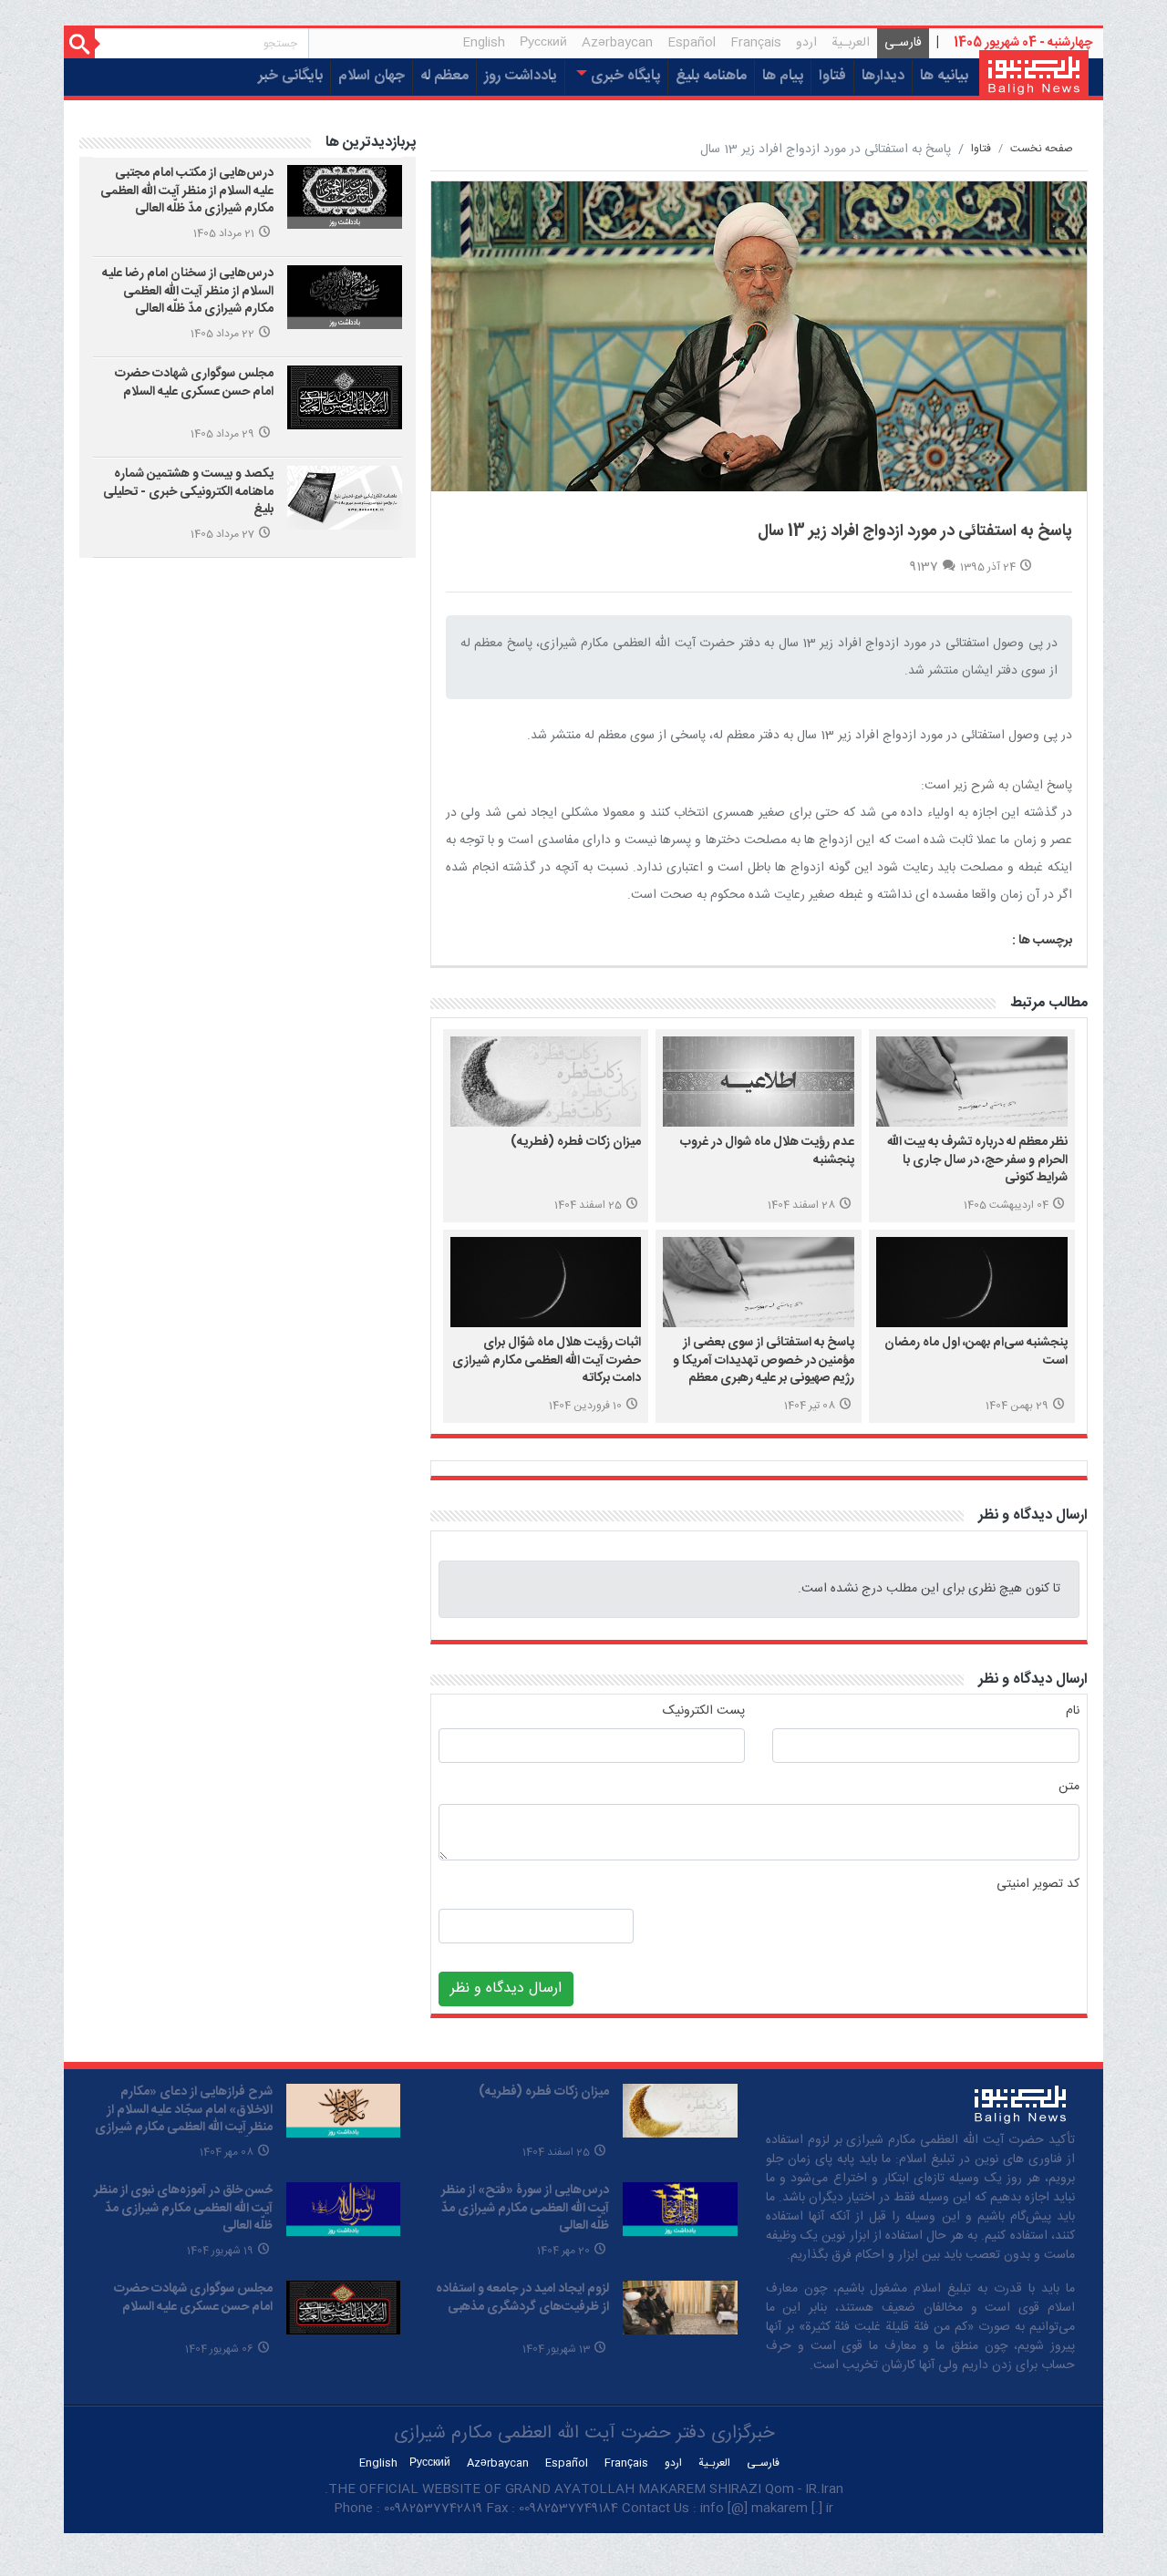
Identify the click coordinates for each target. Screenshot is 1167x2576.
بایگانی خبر (290, 76)
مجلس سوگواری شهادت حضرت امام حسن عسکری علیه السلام (194, 383)
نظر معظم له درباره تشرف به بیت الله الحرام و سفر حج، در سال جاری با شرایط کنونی (977, 1160)
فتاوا (832, 76)
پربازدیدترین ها (371, 143)
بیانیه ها (944, 76)
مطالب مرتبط (1049, 1003)
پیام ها (783, 76)
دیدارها (883, 76)
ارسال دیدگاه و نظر (1033, 1515)
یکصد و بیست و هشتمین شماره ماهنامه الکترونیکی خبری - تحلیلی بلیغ (188, 492)
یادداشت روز (521, 76)
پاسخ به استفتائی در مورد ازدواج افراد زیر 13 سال (915, 531)
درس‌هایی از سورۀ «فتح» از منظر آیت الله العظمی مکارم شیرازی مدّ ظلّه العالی (525, 2208)
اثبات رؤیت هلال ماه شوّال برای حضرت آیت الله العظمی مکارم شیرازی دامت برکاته (547, 1360)
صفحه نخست (1042, 149)
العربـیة (851, 43)
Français (756, 43)
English (484, 43)
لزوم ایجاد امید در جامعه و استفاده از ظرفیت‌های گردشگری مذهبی (522, 2298)
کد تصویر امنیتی (1038, 1885)
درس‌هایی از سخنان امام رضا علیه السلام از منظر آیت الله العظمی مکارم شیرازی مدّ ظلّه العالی (188, 291)
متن (1069, 1787)
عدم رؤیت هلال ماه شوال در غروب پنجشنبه (767, 1151)
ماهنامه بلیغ (711, 76)
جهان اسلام (372, 76)
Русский (543, 43)
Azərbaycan (617, 43)
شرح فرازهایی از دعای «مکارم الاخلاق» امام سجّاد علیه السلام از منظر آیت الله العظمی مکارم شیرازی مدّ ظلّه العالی (184, 2119)
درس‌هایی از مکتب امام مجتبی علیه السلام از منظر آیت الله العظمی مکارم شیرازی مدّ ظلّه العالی (187, 191)
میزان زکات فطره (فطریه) (576, 1142)
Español (692, 43)
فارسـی (899, 45)
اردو (806, 43)
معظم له (444, 76)
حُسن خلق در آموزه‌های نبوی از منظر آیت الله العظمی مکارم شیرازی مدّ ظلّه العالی (183, 2208)
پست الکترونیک (704, 1711)
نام (1073, 1711)
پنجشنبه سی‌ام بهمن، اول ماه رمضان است (976, 1352)
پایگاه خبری (624, 76)
